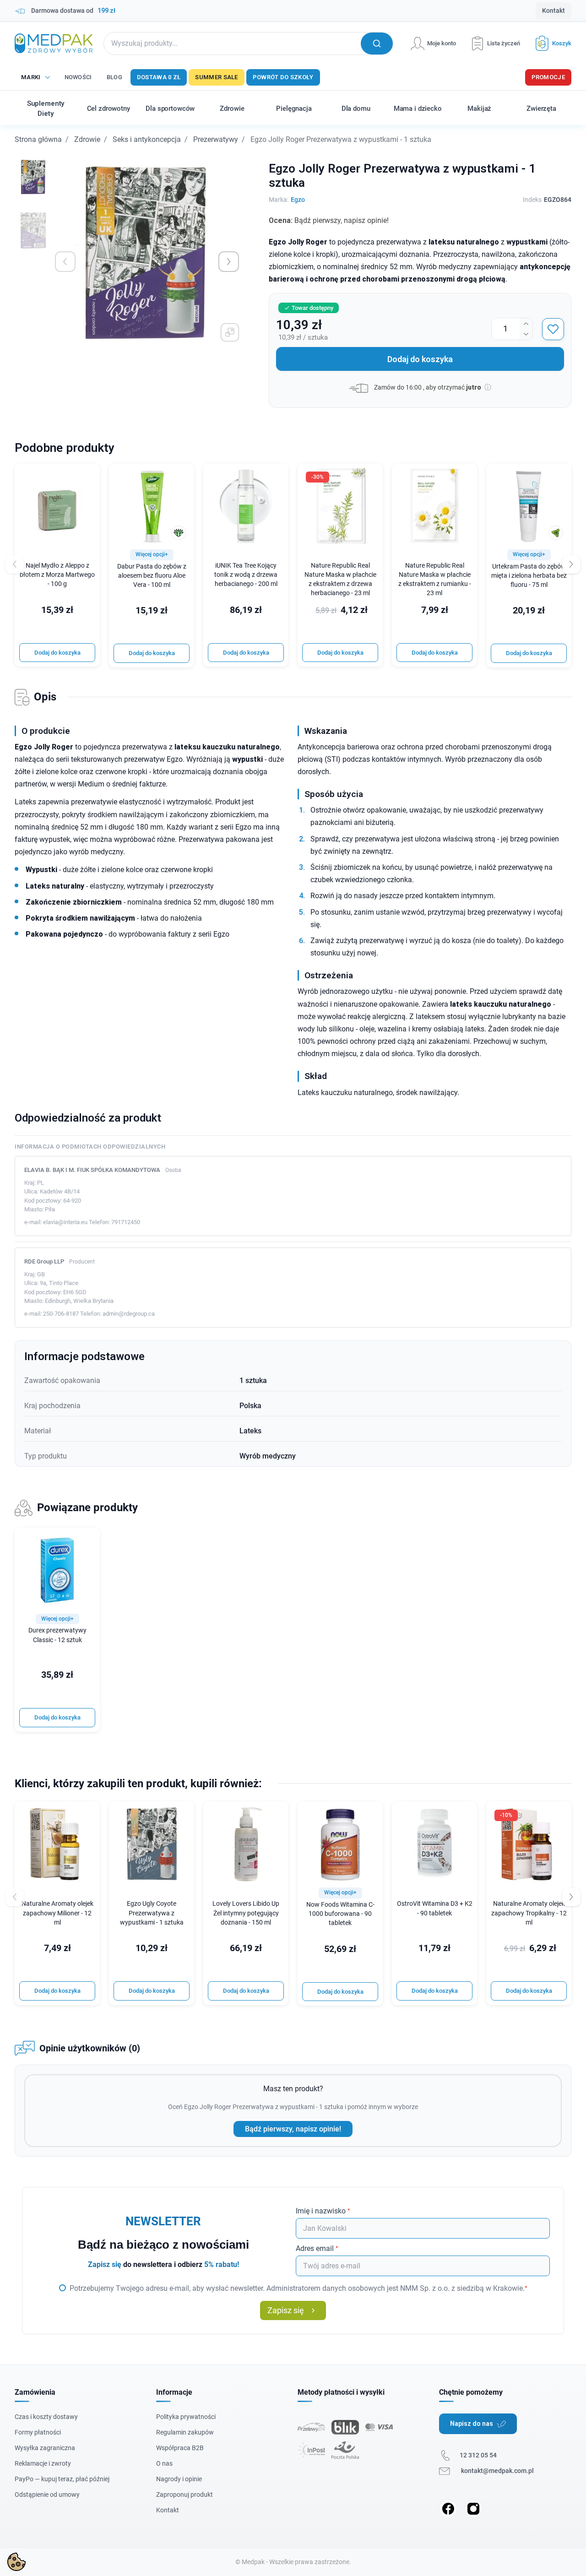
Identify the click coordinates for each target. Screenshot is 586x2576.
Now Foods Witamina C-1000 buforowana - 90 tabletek (340, 1914)
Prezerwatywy (216, 139)
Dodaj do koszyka (420, 359)
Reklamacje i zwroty (43, 2463)
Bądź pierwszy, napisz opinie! (293, 2129)
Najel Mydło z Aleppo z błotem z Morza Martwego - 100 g (57, 575)
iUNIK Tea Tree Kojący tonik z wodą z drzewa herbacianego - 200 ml (246, 575)
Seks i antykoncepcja (147, 139)
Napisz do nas (472, 2424)
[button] (550, 43)
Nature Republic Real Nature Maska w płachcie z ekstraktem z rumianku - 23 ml (435, 579)
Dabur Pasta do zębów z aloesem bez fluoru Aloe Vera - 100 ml (152, 576)
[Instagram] (473, 2509)
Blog (114, 77)
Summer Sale (216, 77)
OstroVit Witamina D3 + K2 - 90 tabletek (435, 1908)
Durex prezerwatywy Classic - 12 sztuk (57, 1635)
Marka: (279, 200)
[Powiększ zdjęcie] (230, 332)
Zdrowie (87, 139)
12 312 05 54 (478, 2455)
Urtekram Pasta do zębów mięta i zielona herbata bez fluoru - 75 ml (529, 576)
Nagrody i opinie (179, 2479)
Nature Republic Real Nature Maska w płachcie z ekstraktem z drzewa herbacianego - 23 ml (340, 579)
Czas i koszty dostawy (46, 2417)
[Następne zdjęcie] (229, 262)
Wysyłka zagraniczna (45, 2448)
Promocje (548, 77)
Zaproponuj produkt (184, 2495)
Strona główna (38, 139)
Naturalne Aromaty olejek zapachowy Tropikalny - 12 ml (529, 1913)
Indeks (532, 200)
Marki (31, 77)
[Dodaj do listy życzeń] (553, 329)
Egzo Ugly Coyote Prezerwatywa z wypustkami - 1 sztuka (152, 1913)
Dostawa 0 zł (159, 77)
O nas (164, 2463)
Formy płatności (38, 2432)
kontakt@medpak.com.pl (497, 2471)
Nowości (78, 77)
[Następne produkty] (571, 1897)
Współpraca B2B (180, 2448)
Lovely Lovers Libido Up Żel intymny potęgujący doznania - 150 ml (246, 1913)
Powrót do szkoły (283, 77)
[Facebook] (448, 2509)
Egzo (298, 200)
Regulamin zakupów (185, 2432)
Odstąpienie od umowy (47, 2495)
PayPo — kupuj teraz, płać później (62, 2479)
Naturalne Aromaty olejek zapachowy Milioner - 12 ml (57, 1913)
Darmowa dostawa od (73, 11)
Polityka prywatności (186, 2417)
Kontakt (553, 11)
